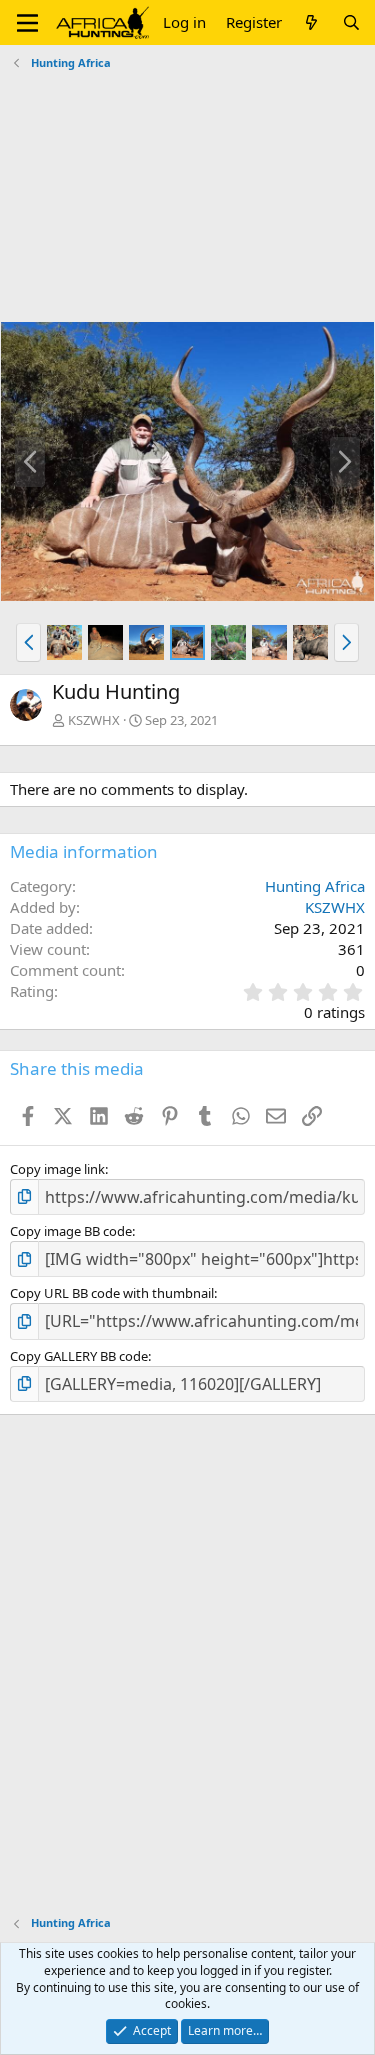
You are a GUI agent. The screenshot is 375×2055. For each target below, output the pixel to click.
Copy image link (57, 1169)
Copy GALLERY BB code (79, 1356)
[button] (27, 23)
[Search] (351, 22)
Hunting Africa (315, 886)
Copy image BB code (71, 1231)
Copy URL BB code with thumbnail (112, 1293)
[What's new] (311, 22)
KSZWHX (94, 720)
